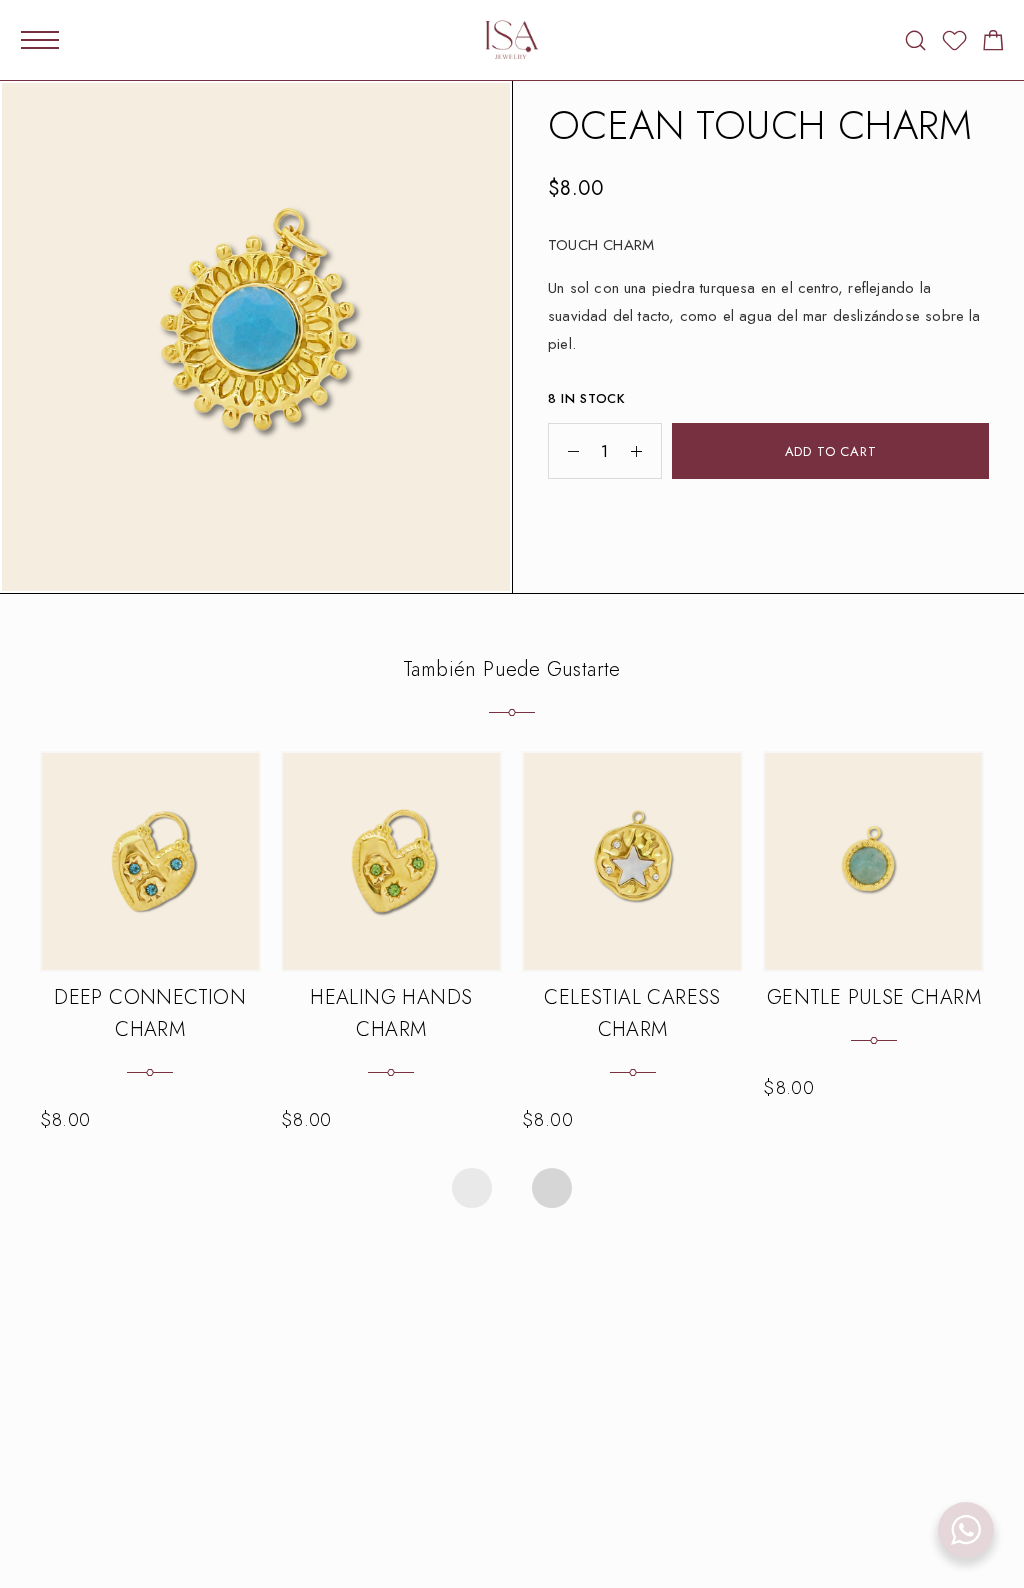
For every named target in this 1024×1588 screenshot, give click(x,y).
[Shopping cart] (993, 44)
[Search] (915, 40)
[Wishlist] (954, 44)
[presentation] (472, 1188)
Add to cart (831, 451)
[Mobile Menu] (40, 40)
